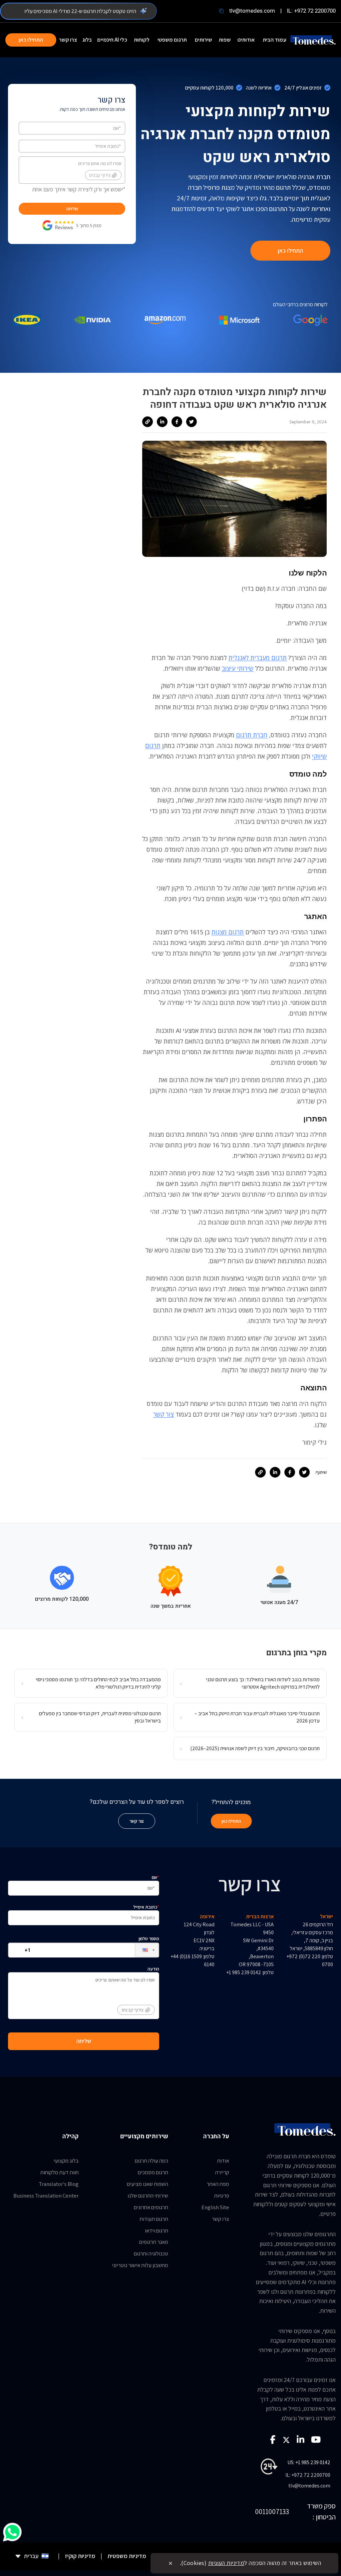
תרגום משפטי (172, 40)
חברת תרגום (252, 735)
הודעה (140, 1989)
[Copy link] (148, 422)
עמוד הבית (275, 40)
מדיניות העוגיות (226, 2563)
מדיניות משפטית (127, 2556)
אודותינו (246, 40)
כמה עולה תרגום (152, 2161)
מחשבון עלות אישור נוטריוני (140, 2265)
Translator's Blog (59, 2184)
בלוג (87, 40)
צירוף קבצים (100, 175)
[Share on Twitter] (191, 422)
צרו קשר (68, 40)
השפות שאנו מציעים (148, 2184)
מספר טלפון (149, 1939)
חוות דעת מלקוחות (59, 2172)
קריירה (222, 2172)
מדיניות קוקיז (80, 2556)
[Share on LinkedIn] (162, 422)
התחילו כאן (31, 40)
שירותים (203, 40)
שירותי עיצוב (238, 668)
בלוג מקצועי (66, 2161)
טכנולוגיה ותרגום (151, 2253)
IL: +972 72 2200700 (311, 11)
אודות (223, 2161)
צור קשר (164, 1414)
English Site (215, 2207)
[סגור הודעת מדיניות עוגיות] (170, 2563)
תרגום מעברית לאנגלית (258, 658)
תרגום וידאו (157, 2230)
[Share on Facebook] (177, 422)
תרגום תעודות (154, 2219)
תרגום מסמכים (153, 2172)
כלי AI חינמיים (112, 40)
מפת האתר (218, 2184)
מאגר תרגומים (154, 2242)
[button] (142, 1950)
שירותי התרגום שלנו (148, 2196)
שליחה (72, 209)
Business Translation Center (46, 2196)
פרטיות (222, 2196)
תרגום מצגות (228, 932)
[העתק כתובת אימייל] (221, 11)
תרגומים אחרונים (151, 2207)
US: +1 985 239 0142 (309, 2462)
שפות (225, 40)
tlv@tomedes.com (252, 11)
